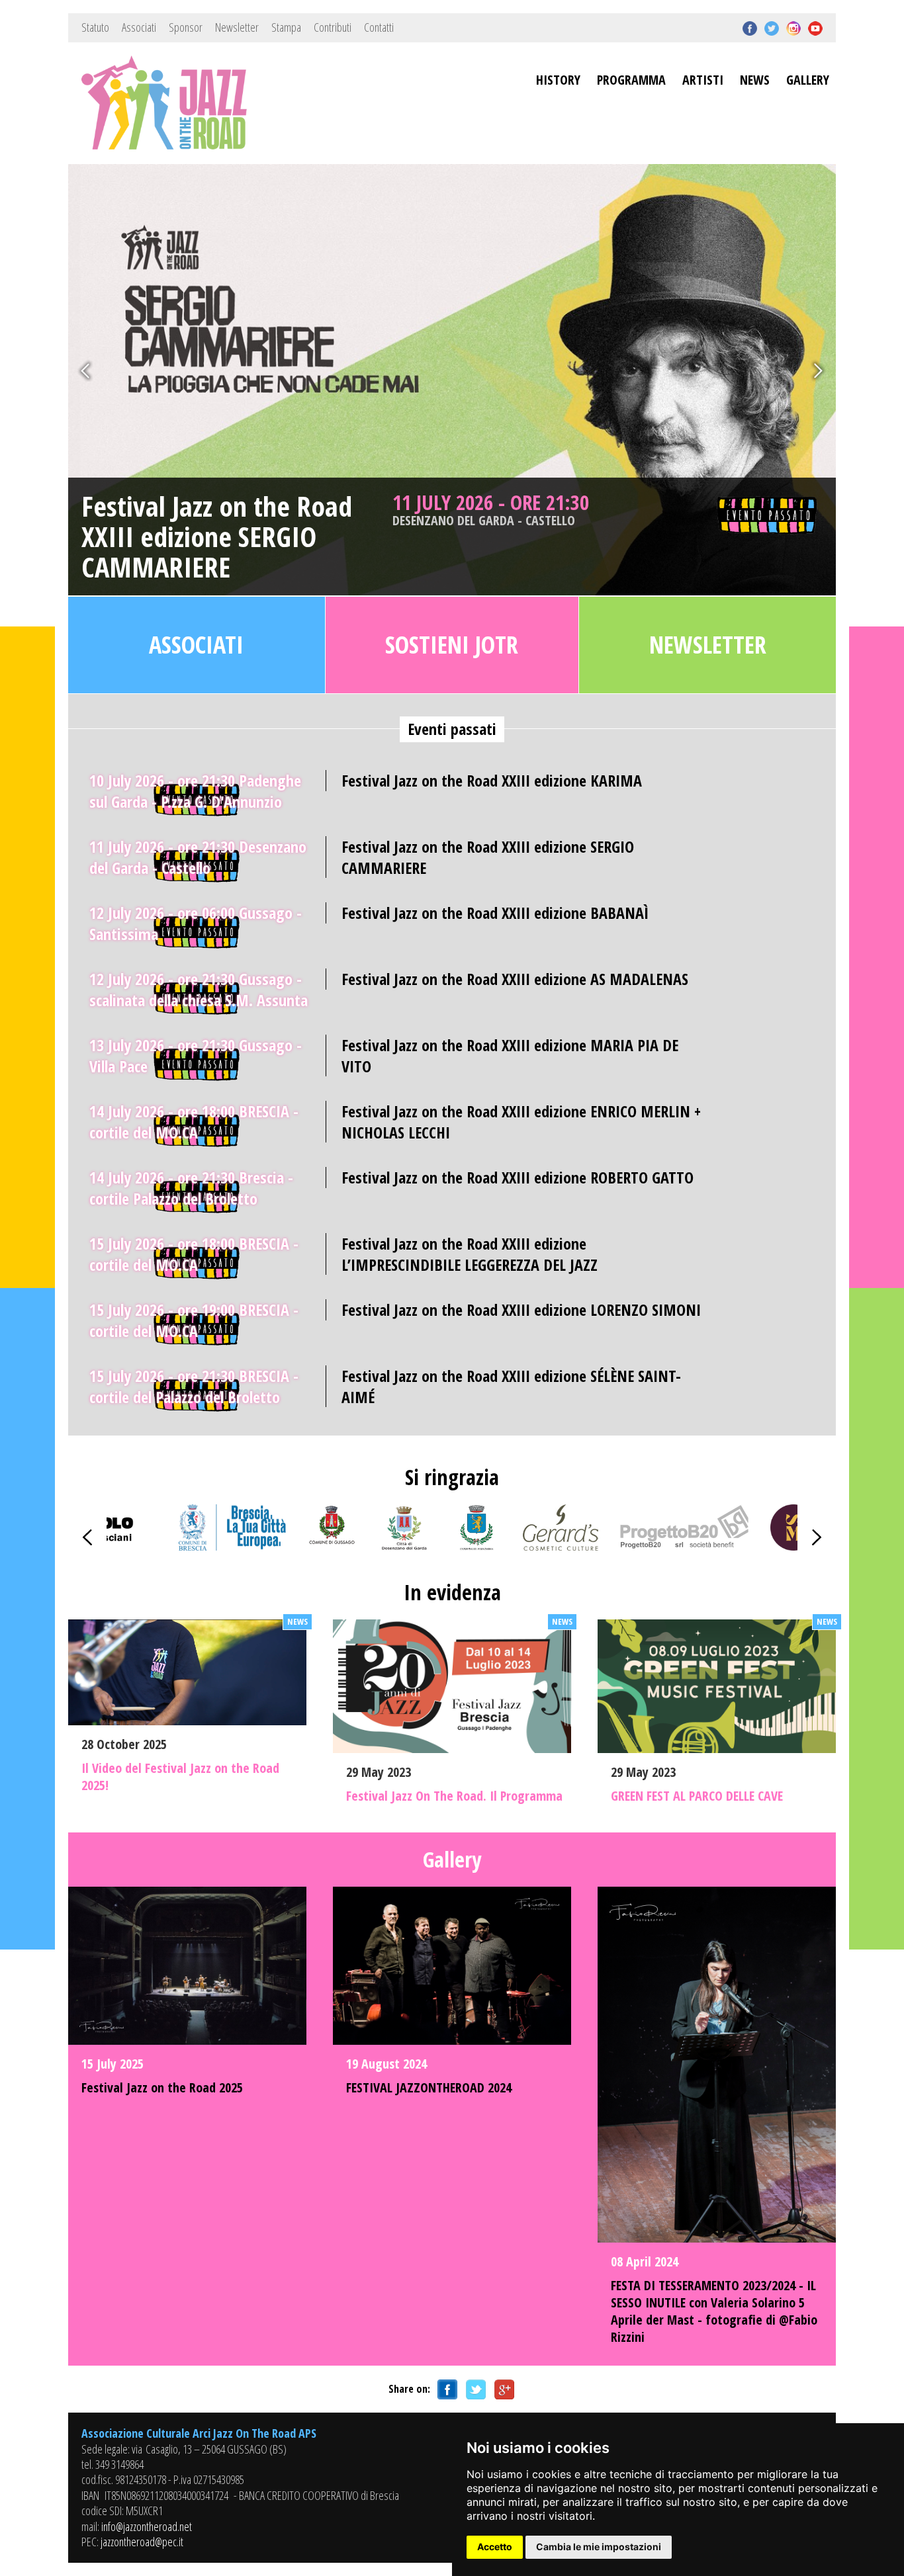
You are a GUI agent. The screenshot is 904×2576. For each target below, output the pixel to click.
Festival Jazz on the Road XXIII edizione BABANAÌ (495, 913)
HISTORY (558, 80)
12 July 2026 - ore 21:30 (199, 989)
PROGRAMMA (631, 80)
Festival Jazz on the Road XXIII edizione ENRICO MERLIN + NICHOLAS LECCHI (521, 1121)
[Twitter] (474, 2389)
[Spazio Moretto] (793, 1546)
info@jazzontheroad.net (147, 2526)
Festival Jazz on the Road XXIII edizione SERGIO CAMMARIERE (217, 537)
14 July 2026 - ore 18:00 (194, 1122)
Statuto (95, 27)
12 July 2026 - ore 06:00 (196, 923)
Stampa (286, 27)
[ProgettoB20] (684, 1546)
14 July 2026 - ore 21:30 (191, 1188)
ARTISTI (703, 80)
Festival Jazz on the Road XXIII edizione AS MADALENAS (515, 979)
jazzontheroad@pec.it (142, 2542)
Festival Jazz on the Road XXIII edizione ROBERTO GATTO (518, 1177)
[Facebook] (445, 2389)
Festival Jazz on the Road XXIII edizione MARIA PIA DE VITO (510, 1055)
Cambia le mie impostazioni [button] (599, 2547)
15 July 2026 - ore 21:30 (194, 1386)
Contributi (333, 27)
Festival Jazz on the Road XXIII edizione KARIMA (492, 780)
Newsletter (237, 27)
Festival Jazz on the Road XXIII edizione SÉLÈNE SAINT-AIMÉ (511, 1386)
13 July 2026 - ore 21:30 (196, 1055)
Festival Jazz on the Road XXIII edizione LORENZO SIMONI (521, 1309)
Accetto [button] (495, 2547)
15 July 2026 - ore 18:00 (194, 1254)
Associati (139, 27)
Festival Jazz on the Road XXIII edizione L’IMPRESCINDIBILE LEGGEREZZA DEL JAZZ (470, 1254)
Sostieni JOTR (452, 645)
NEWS (755, 80)
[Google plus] (502, 2389)
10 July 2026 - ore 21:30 (195, 791)
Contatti (379, 27)
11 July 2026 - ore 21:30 (491, 509)
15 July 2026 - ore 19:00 (194, 1320)
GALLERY (808, 80)
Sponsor (186, 27)
